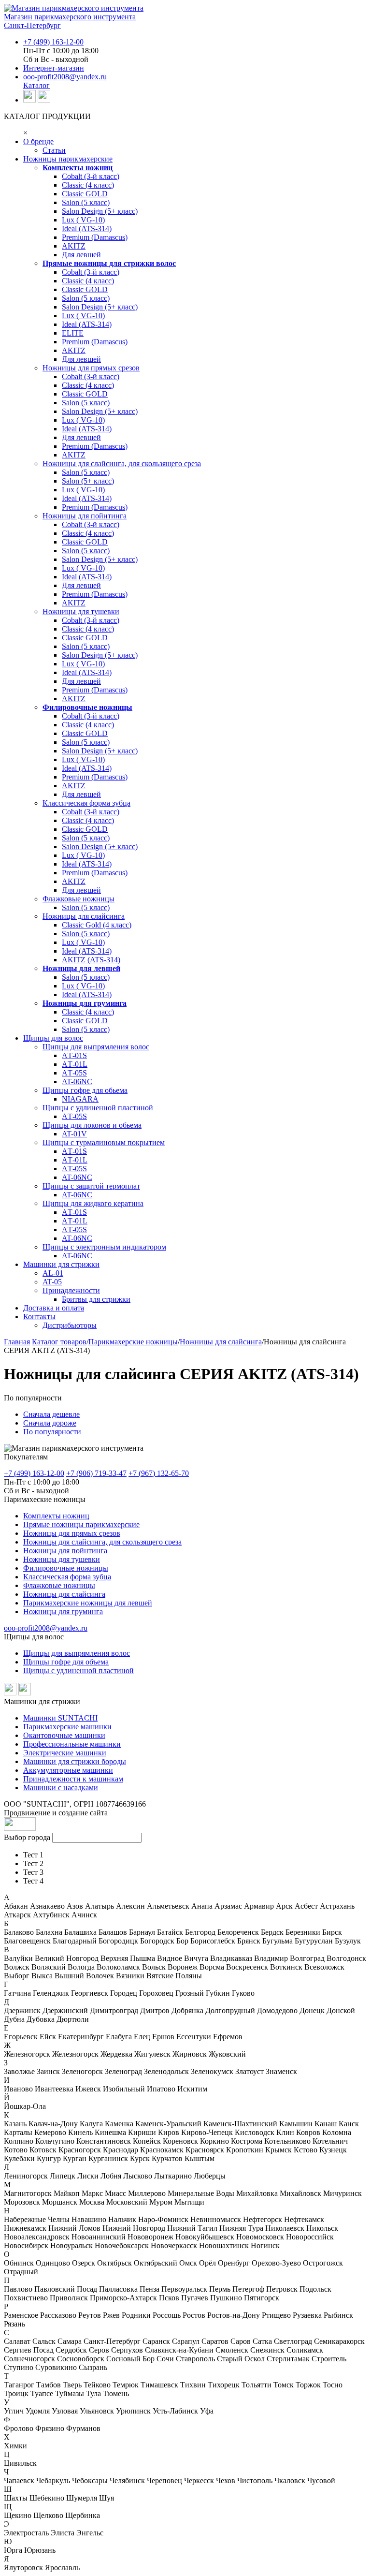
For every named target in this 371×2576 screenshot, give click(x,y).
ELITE (73, 333)
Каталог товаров (59, 1342)
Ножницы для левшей (81, 968)
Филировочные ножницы (87, 707)
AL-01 (53, 1273)
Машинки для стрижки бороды (75, 1761)
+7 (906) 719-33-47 (96, 1473)
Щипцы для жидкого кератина (93, 1203)
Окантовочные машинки (64, 1735)
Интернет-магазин (54, 68)
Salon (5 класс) (86, 202)
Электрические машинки (65, 1753)
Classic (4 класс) (88, 185)
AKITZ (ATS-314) (91, 960)
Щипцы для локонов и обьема (92, 1125)
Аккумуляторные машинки (68, 1770)
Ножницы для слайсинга (84, 916)
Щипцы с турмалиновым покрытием (104, 1142)
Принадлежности (71, 1290)
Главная (17, 1342)
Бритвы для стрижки (96, 1299)
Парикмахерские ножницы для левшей (88, 1603)
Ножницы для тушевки (81, 611)
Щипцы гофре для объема (66, 1662)
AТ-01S (74, 1055)
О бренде (38, 141)
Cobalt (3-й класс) (91, 176)
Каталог (36, 85)
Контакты (39, 1317)
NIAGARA (80, 1099)
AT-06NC (77, 1082)
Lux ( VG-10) (83, 220)
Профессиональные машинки (72, 1744)
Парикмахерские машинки (67, 1727)
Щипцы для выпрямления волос (96, 1047)
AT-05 (52, 1282)
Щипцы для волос (53, 1038)
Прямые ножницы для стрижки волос (109, 263)
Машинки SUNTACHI (60, 1718)
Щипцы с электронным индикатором (104, 1247)
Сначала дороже (50, 1423)
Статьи (54, 150)
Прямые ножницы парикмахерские (81, 1524)
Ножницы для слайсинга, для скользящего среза (122, 464)
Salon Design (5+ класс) (100, 211)
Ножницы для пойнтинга (85, 516)
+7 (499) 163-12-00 (53, 42)
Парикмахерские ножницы (133, 1342)
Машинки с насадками (61, 1788)
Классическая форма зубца (86, 803)
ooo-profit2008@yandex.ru (65, 77)
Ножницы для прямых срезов (91, 368)
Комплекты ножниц (78, 168)
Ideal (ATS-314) (87, 228)
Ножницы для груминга (85, 1003)
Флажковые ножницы (78, 899)
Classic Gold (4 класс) (97, 925)
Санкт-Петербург (32, 25)
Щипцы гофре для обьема (85, 1090)
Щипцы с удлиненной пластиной (98, 1108)
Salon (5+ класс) (88, 481)
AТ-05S (74, 1073)
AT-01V (74, 1134)
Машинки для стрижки (61, 1264)
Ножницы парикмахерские (68, 159)
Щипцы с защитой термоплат (91, 1186)
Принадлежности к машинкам (73, 1779)
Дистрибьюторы (70, 1325)
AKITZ (74, 246)
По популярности (52, 1432)
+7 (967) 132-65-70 (159, 1473)
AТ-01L (75, 1064)
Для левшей (81, 255)
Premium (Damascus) (95, 237)
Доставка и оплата (54, 1308)
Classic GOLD (85, 194)
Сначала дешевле (51, 1414)
